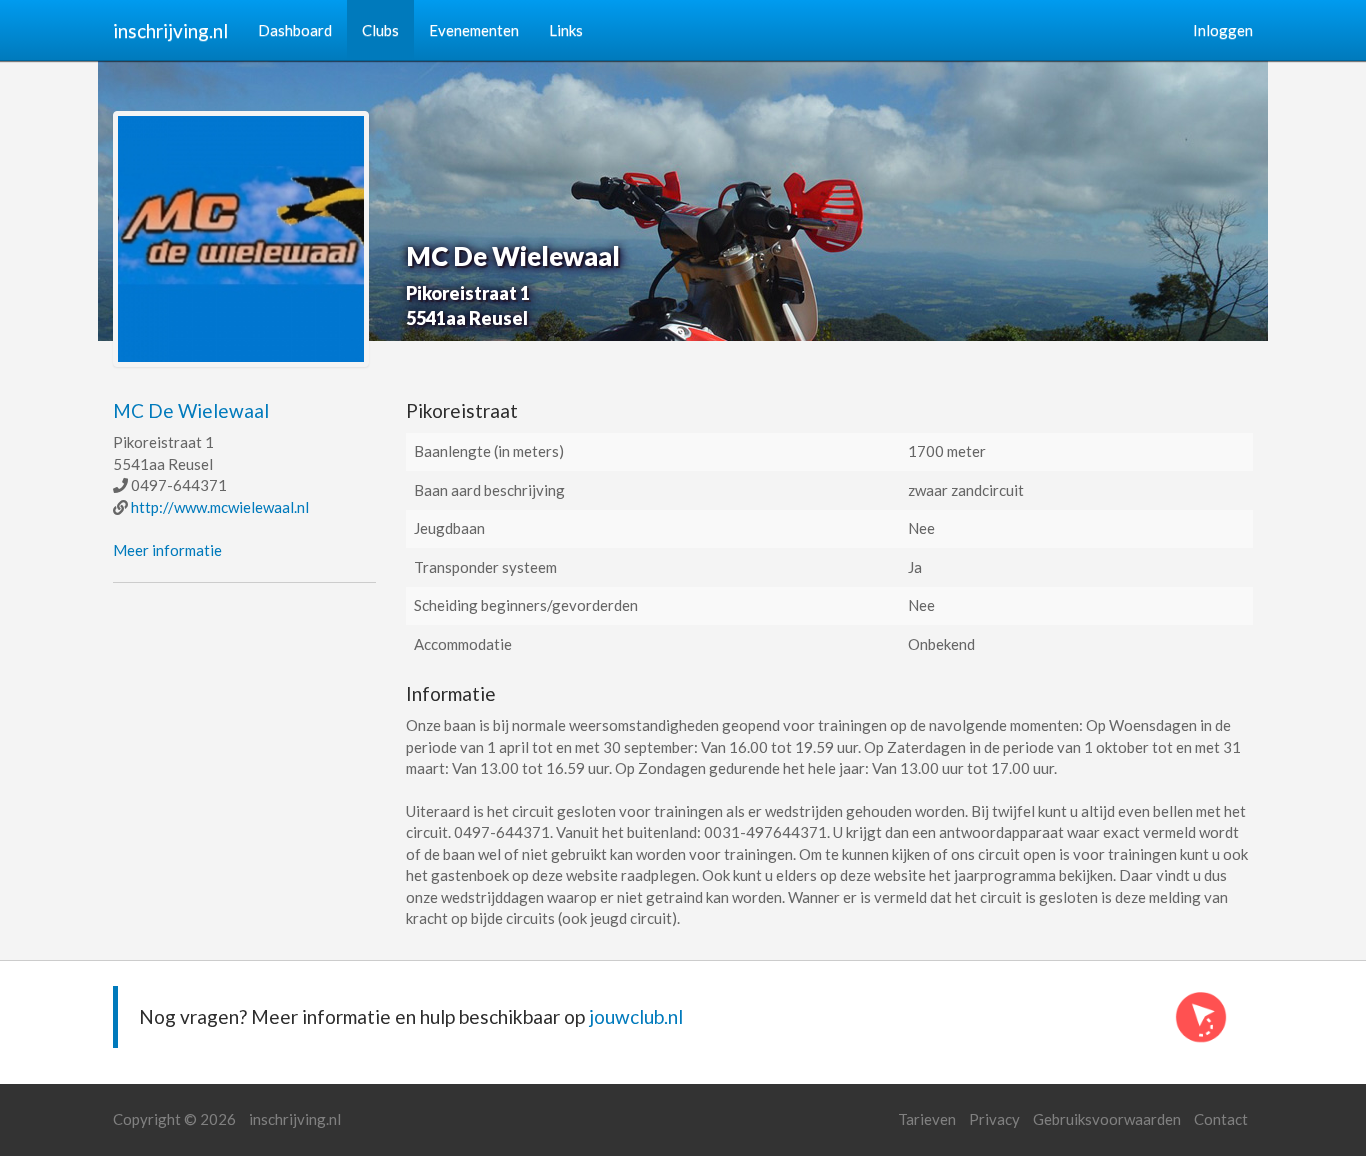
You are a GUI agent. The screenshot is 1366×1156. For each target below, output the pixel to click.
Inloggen (1223, 30)
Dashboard (295, 30)
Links (566, 30)
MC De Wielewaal (191, 410)
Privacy (994, 1119)
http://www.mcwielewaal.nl (220, 507)
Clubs (380, 30)
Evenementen (474, 30)
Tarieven (927, 1119)
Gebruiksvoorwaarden (1107, 1119)
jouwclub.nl (636, 1016)
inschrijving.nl (170, 30)
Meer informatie (167, 550)
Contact (1221, 1119)
